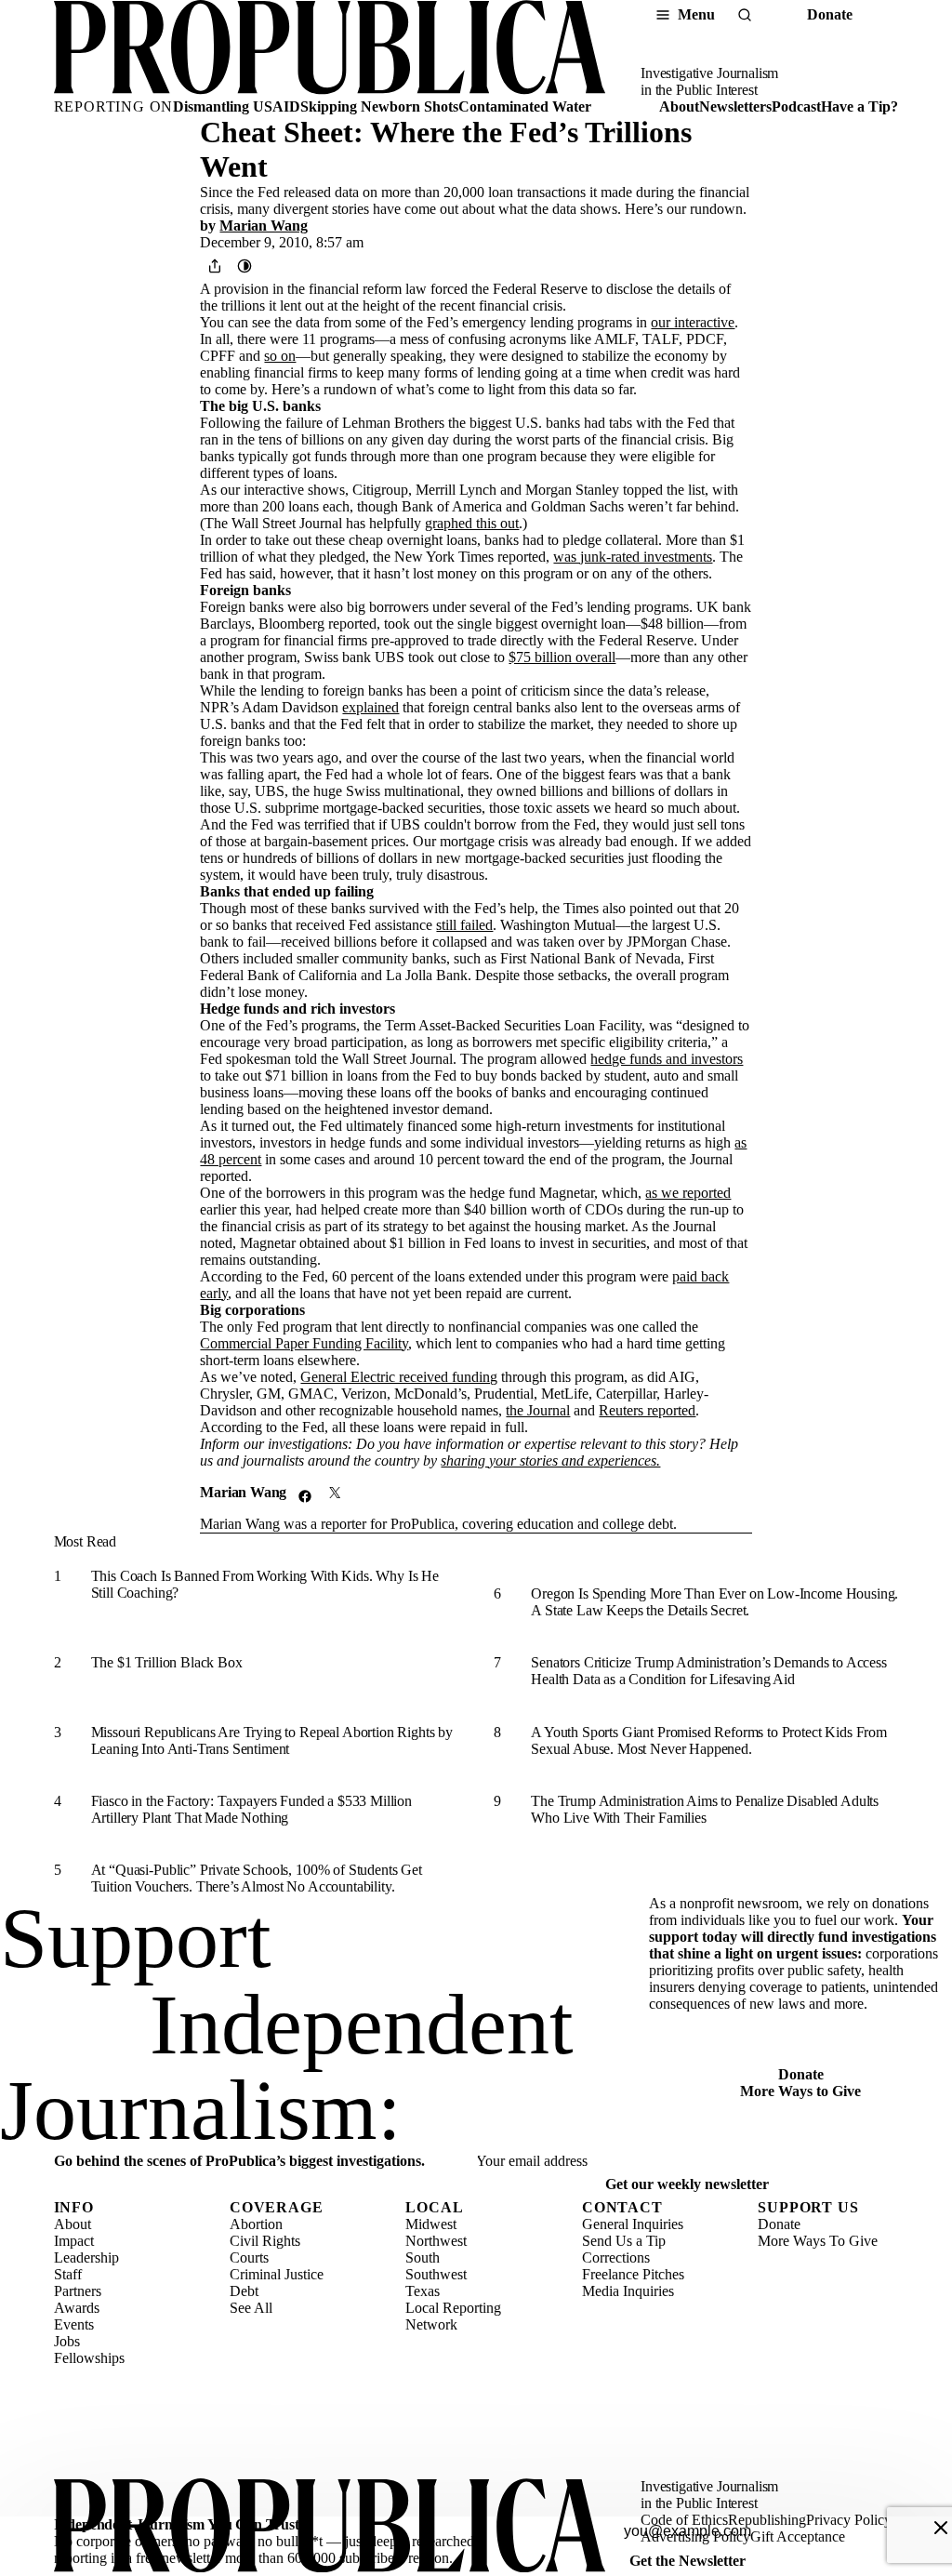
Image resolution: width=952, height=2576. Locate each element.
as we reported (688, 1193)
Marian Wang (264, 226)
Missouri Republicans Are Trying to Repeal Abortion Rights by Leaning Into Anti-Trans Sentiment (272, 1740)
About (679, 106)
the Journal (538, 1410)
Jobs (67, 2341)
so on (280, 356)
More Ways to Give (800, 2091)
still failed (464, 925)
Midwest (431, 2224)
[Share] (215, 266)
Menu (696, 14)
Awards (77, 2308)
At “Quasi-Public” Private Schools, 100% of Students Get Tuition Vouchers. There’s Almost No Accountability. (257, 1878)
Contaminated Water (525, 106)
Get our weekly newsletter (687, 2184)
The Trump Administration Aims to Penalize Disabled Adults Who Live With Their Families (705, 1809)
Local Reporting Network (453, 2316)
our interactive (693, 322)
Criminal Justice (277, 2274)
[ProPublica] (330, 49)
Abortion (256, 2224)
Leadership (86, 2257)
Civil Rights (265, 2241)
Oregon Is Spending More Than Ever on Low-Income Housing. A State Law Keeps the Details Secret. (714, 1602)
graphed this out (472, 523)
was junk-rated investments (633, 557)
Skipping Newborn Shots (379, 106)
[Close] (941, 2528)
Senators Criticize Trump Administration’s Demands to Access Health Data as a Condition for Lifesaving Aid (709, 1671)
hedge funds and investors (667, 1059)
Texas (423, 2291)
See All (251, 2308)
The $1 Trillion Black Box (167, 1662)
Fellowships (89, 2358)
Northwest (436, 2241)
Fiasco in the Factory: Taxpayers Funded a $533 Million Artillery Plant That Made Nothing (251, 1809)
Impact (74, 2241)
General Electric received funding (399, 1377)
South (423, 2257)
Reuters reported (647, 1410)
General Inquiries (633, 2224)
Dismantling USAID (237, 106)
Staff (68, 2274)
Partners (78, 2291)
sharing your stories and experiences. (550, 1461)
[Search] (745, 15)
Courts (249, 2257)
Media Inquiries (628, 2291)
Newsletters (735, 106)
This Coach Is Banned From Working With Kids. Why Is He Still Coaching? (265, 1584)
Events (74, 2324)
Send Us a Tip (624, 2241)
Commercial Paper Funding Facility (304, 1343)
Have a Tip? (859, 106)
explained (370, 707)
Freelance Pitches (633, 2274)
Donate (830, 14)
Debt (244, 2291)
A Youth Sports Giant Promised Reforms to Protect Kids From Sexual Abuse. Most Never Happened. (709, 1740)
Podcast (796, 106)
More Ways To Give (818, 2241)
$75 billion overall (562, 657)
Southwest (436, 2274)
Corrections (616, 2257)
